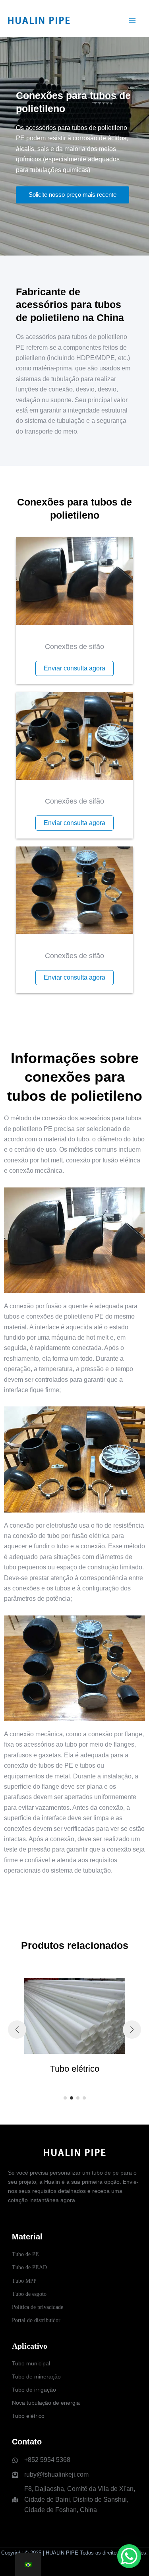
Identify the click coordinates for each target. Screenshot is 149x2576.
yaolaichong (74, 2567)
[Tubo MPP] (24, 2281)
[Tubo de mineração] (36, 2377)
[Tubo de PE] (25, 2254)
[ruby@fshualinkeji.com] (50, 2475)
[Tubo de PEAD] (29, 2267)
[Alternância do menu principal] (132, 20)
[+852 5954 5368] (41, 2460)
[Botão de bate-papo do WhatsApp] (129, 2556)
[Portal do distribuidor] (36, 2320)
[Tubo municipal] (31, 2364)
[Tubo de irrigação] (34, 2390)
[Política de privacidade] (38, 2307)
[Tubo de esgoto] (29, 2294)
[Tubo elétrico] (28, 2416)
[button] (65, 2098)
